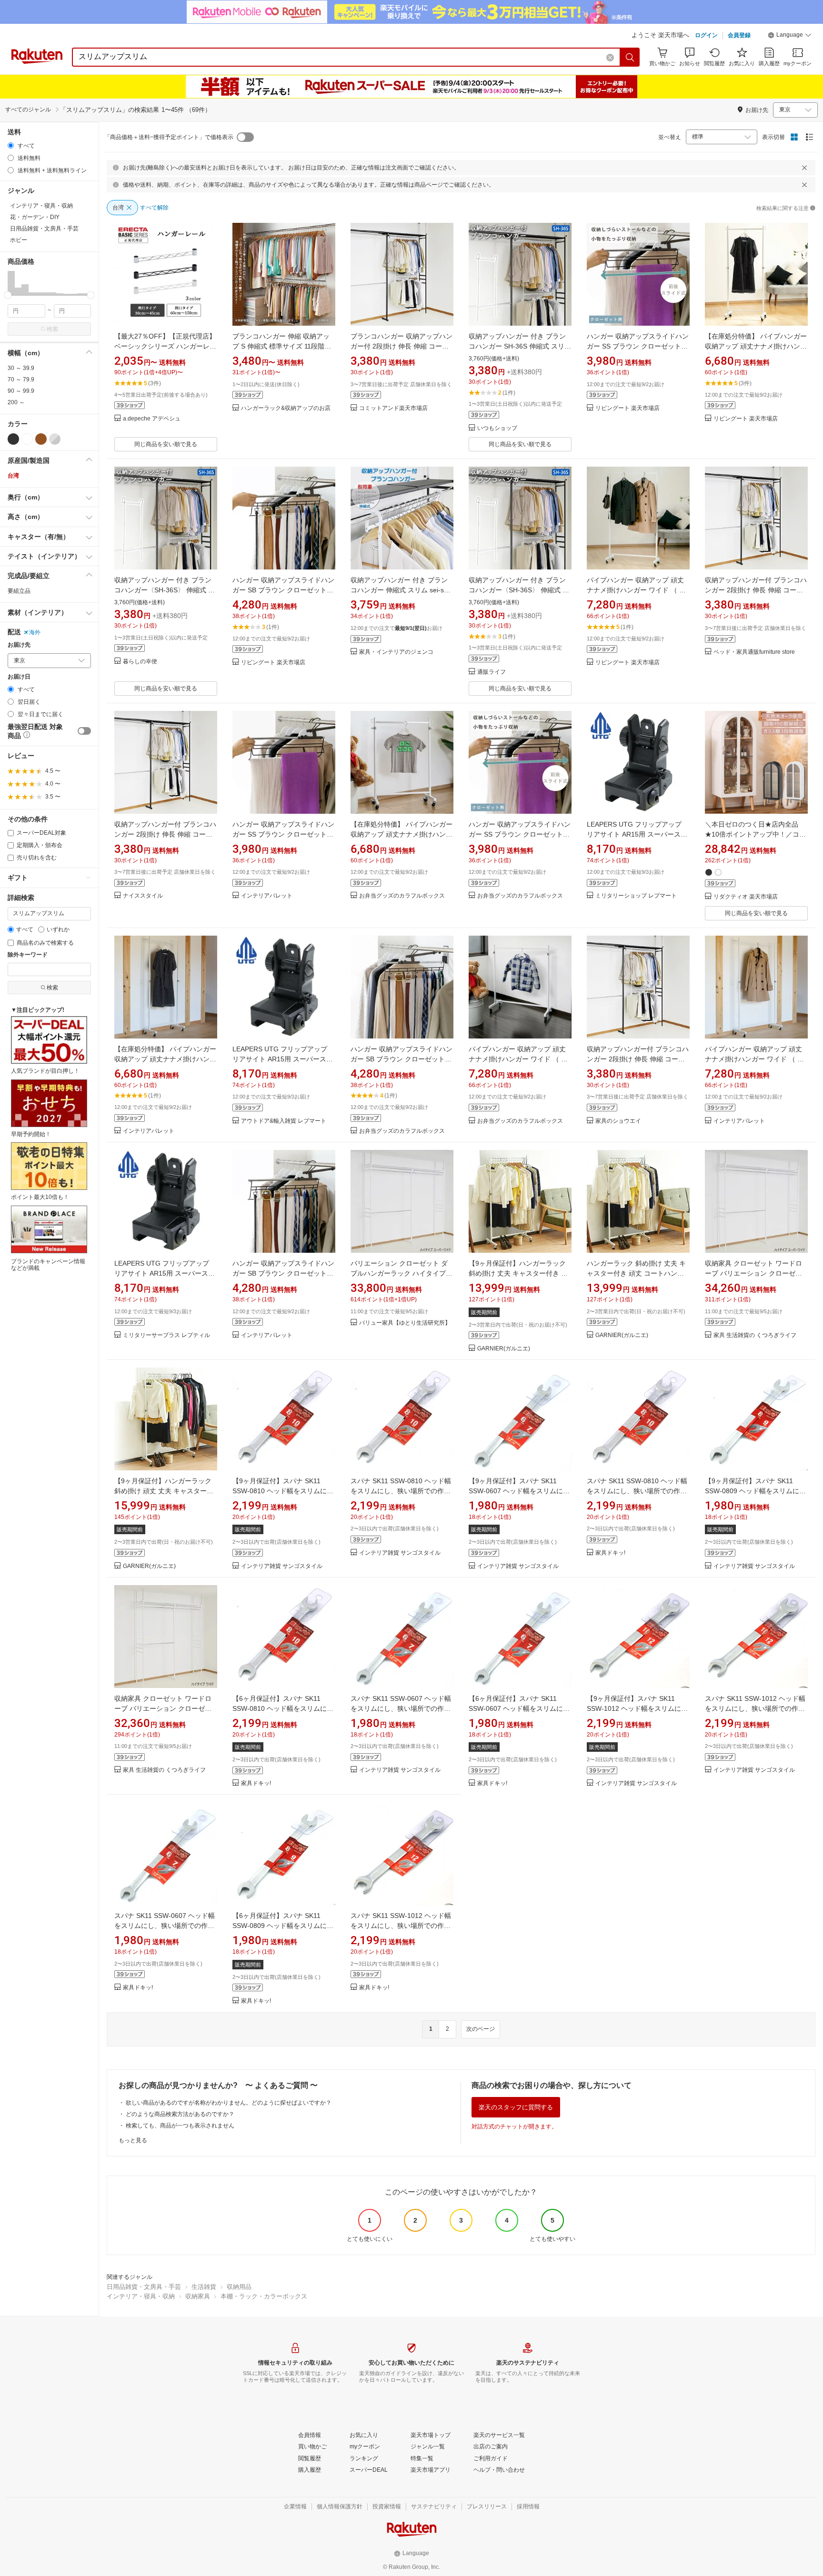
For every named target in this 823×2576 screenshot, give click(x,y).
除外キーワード (28, 955)
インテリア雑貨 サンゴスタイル (282, 1566)
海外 (35, 632)
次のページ (481, 2029)
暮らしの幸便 (140, 662)
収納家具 (198, 2296)
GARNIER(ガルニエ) (504, 1349)
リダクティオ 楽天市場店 (746, 897)
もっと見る (133, 2140)
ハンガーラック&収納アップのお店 (286, 408)
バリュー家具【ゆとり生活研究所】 (405, 1323)
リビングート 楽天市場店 (627, 408)
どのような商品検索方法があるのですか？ (180, 2114)
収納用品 (239, 2287)
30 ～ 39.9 (21, 368)
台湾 (13, 476)
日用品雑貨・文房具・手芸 (144, 2287)
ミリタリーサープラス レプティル (166, 1335)
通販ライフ (492, 672)
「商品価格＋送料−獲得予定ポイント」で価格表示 (169, 137)
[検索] (630, 57)
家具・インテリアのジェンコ (396, 652)
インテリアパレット (267, 896)
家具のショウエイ (618, 1121)
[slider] (8, 295)
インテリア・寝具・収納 (141, 2296)
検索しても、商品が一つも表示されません (180, 2126)
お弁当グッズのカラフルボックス (402, 896)
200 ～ (16, 402)
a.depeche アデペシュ (152, 419)
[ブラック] (13, 439)
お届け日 (19, 677)
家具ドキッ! (610, 1553)
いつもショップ (497, 428)
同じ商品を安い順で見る (166, 444)
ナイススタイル (143, 896)
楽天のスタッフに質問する (516, 2107)
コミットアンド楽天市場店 (393, 408)
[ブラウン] (41, 439)
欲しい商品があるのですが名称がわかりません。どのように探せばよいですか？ (229, 2103)
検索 (52, 329)
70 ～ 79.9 (21, 379)
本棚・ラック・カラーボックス (264, 2296)
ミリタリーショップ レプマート (636, 896)
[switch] (84, 731)
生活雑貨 (204, 2287)
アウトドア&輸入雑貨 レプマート (284, 1121)
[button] (790, 36)
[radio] (11, 145)
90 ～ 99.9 (21, 391)
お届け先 (19, 645)
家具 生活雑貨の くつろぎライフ (755, 1335)
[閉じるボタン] (804, 168)
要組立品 (19, 591)
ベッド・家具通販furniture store (754, 652)
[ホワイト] (27, 439)
